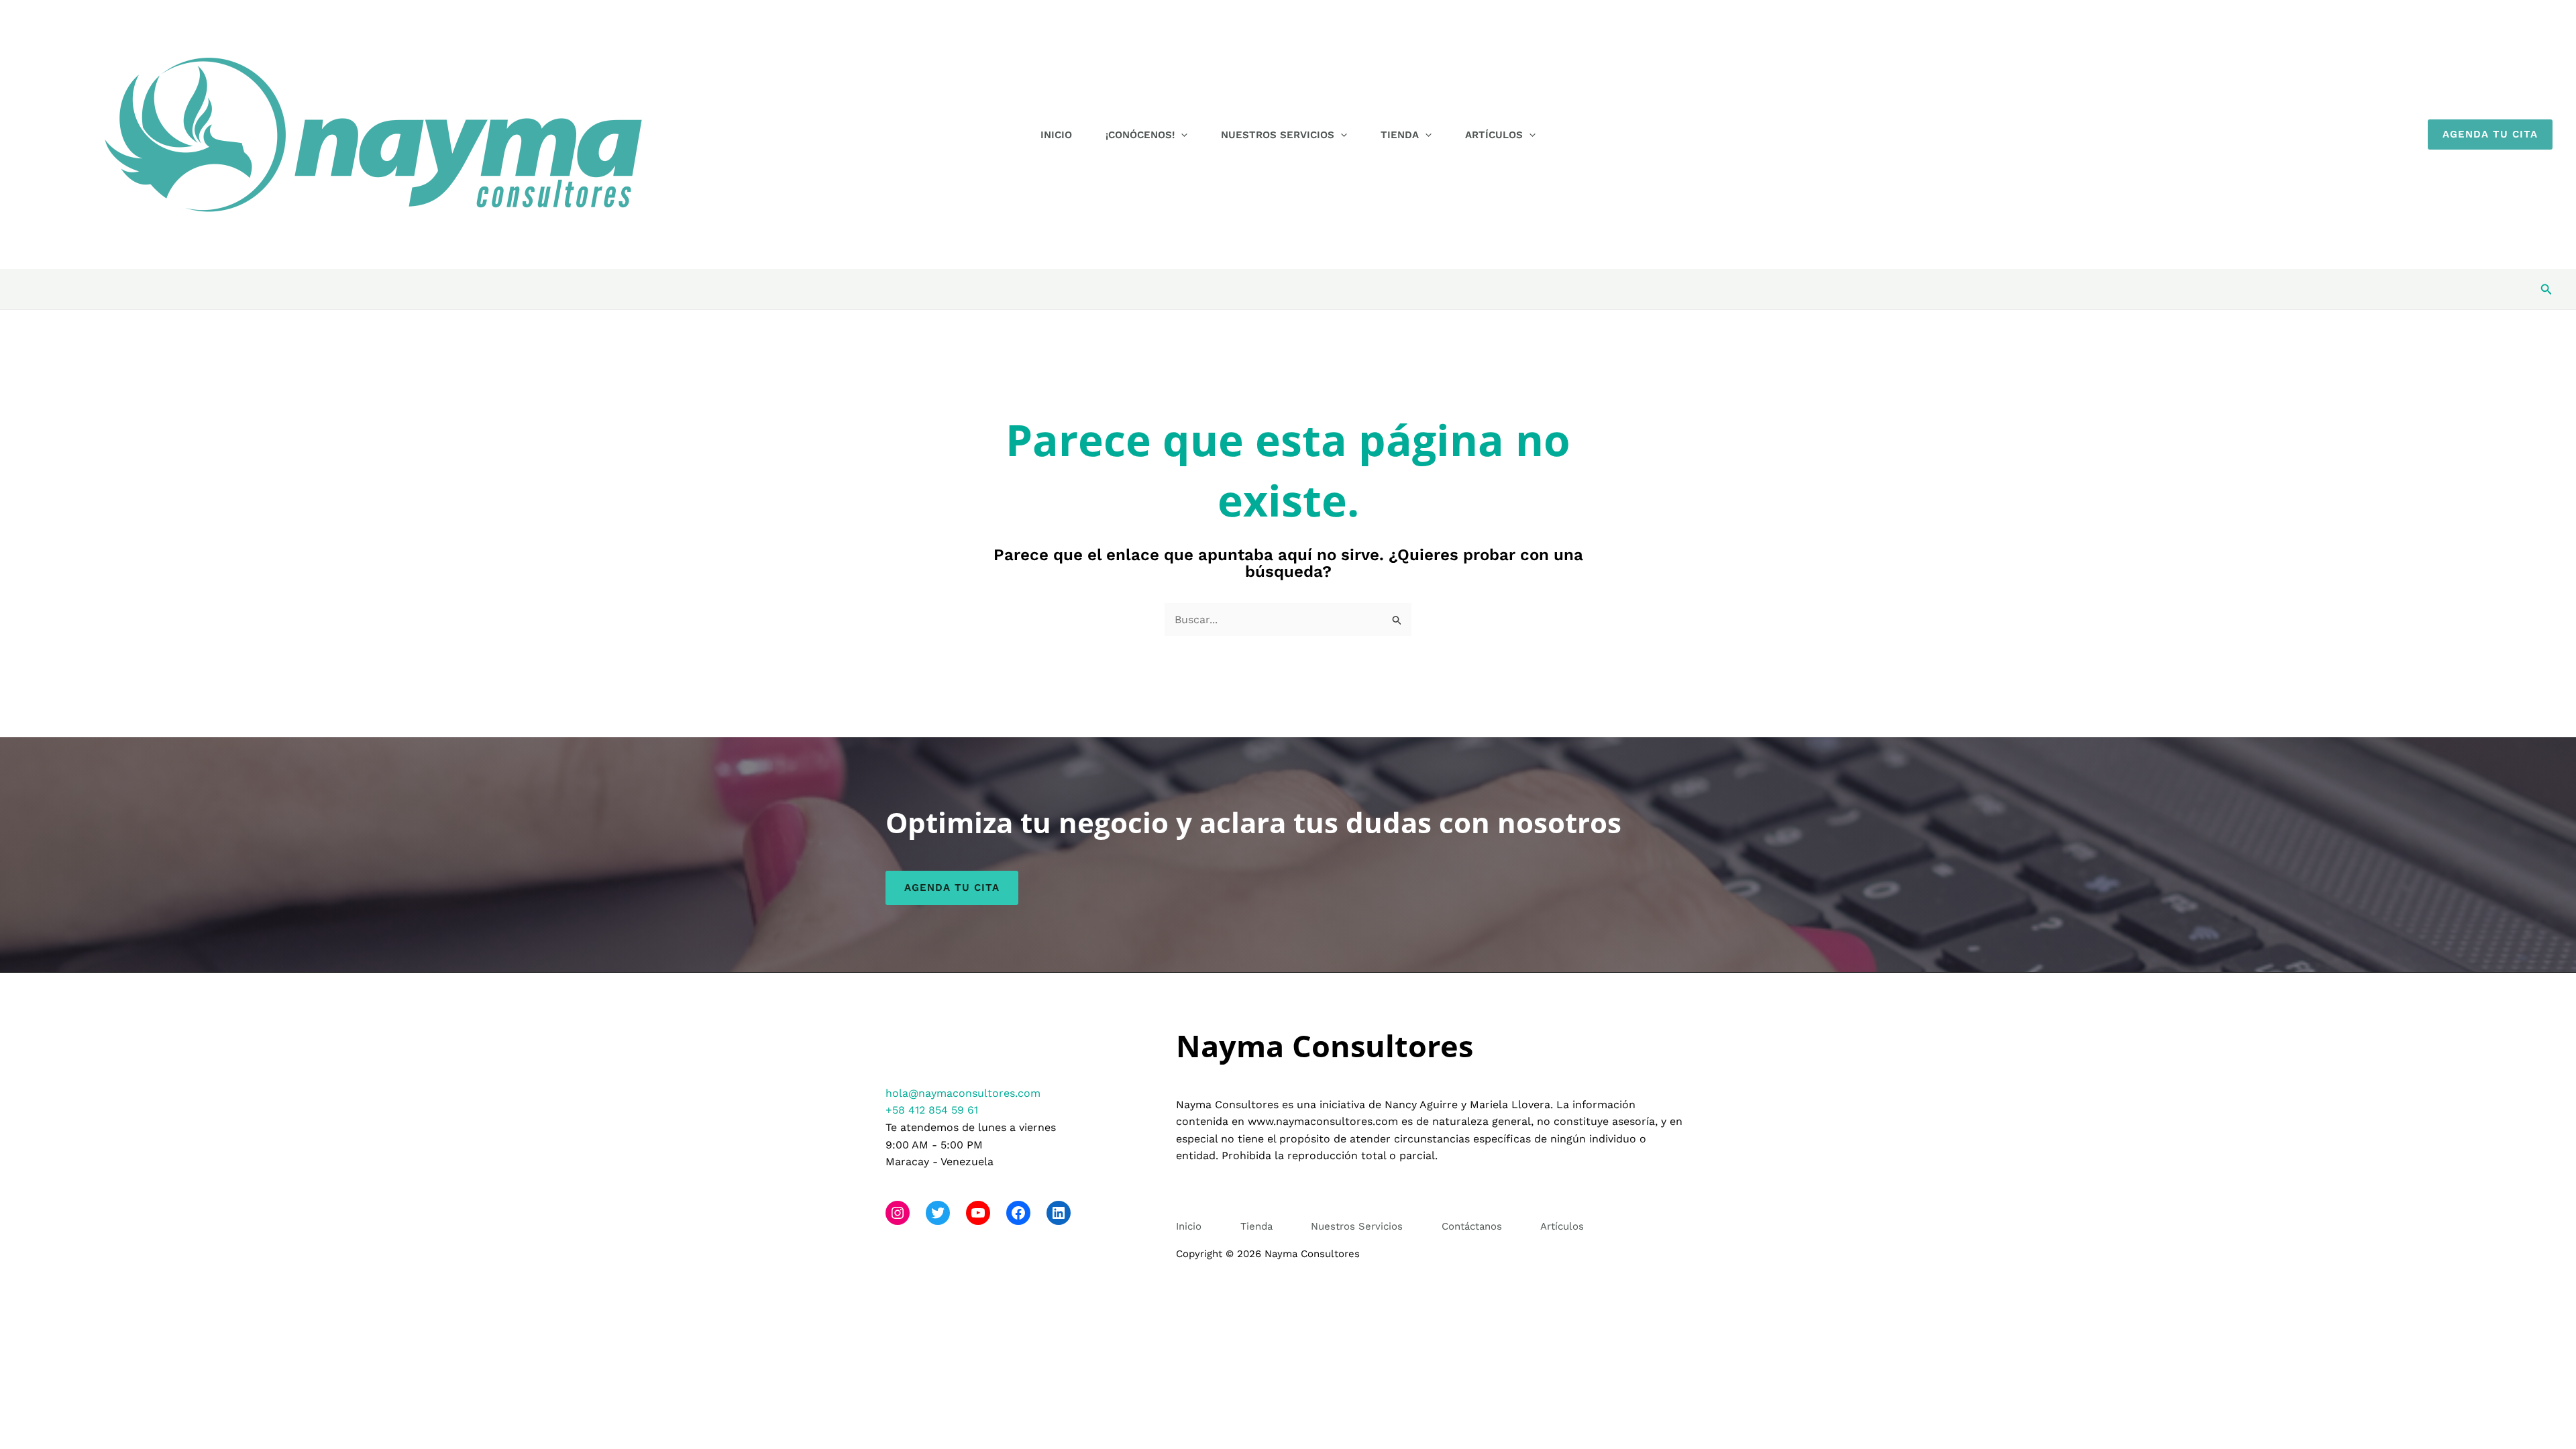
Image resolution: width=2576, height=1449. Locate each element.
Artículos (1494, 135)
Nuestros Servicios (1278, 135)
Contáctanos (1472, 1226)
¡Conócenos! (1140, 135)
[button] (1181, 135)
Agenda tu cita (952, 888)
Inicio (1056, 135)
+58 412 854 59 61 (932, 1110)
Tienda (1400, 135)
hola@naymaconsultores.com (963, 1093)
